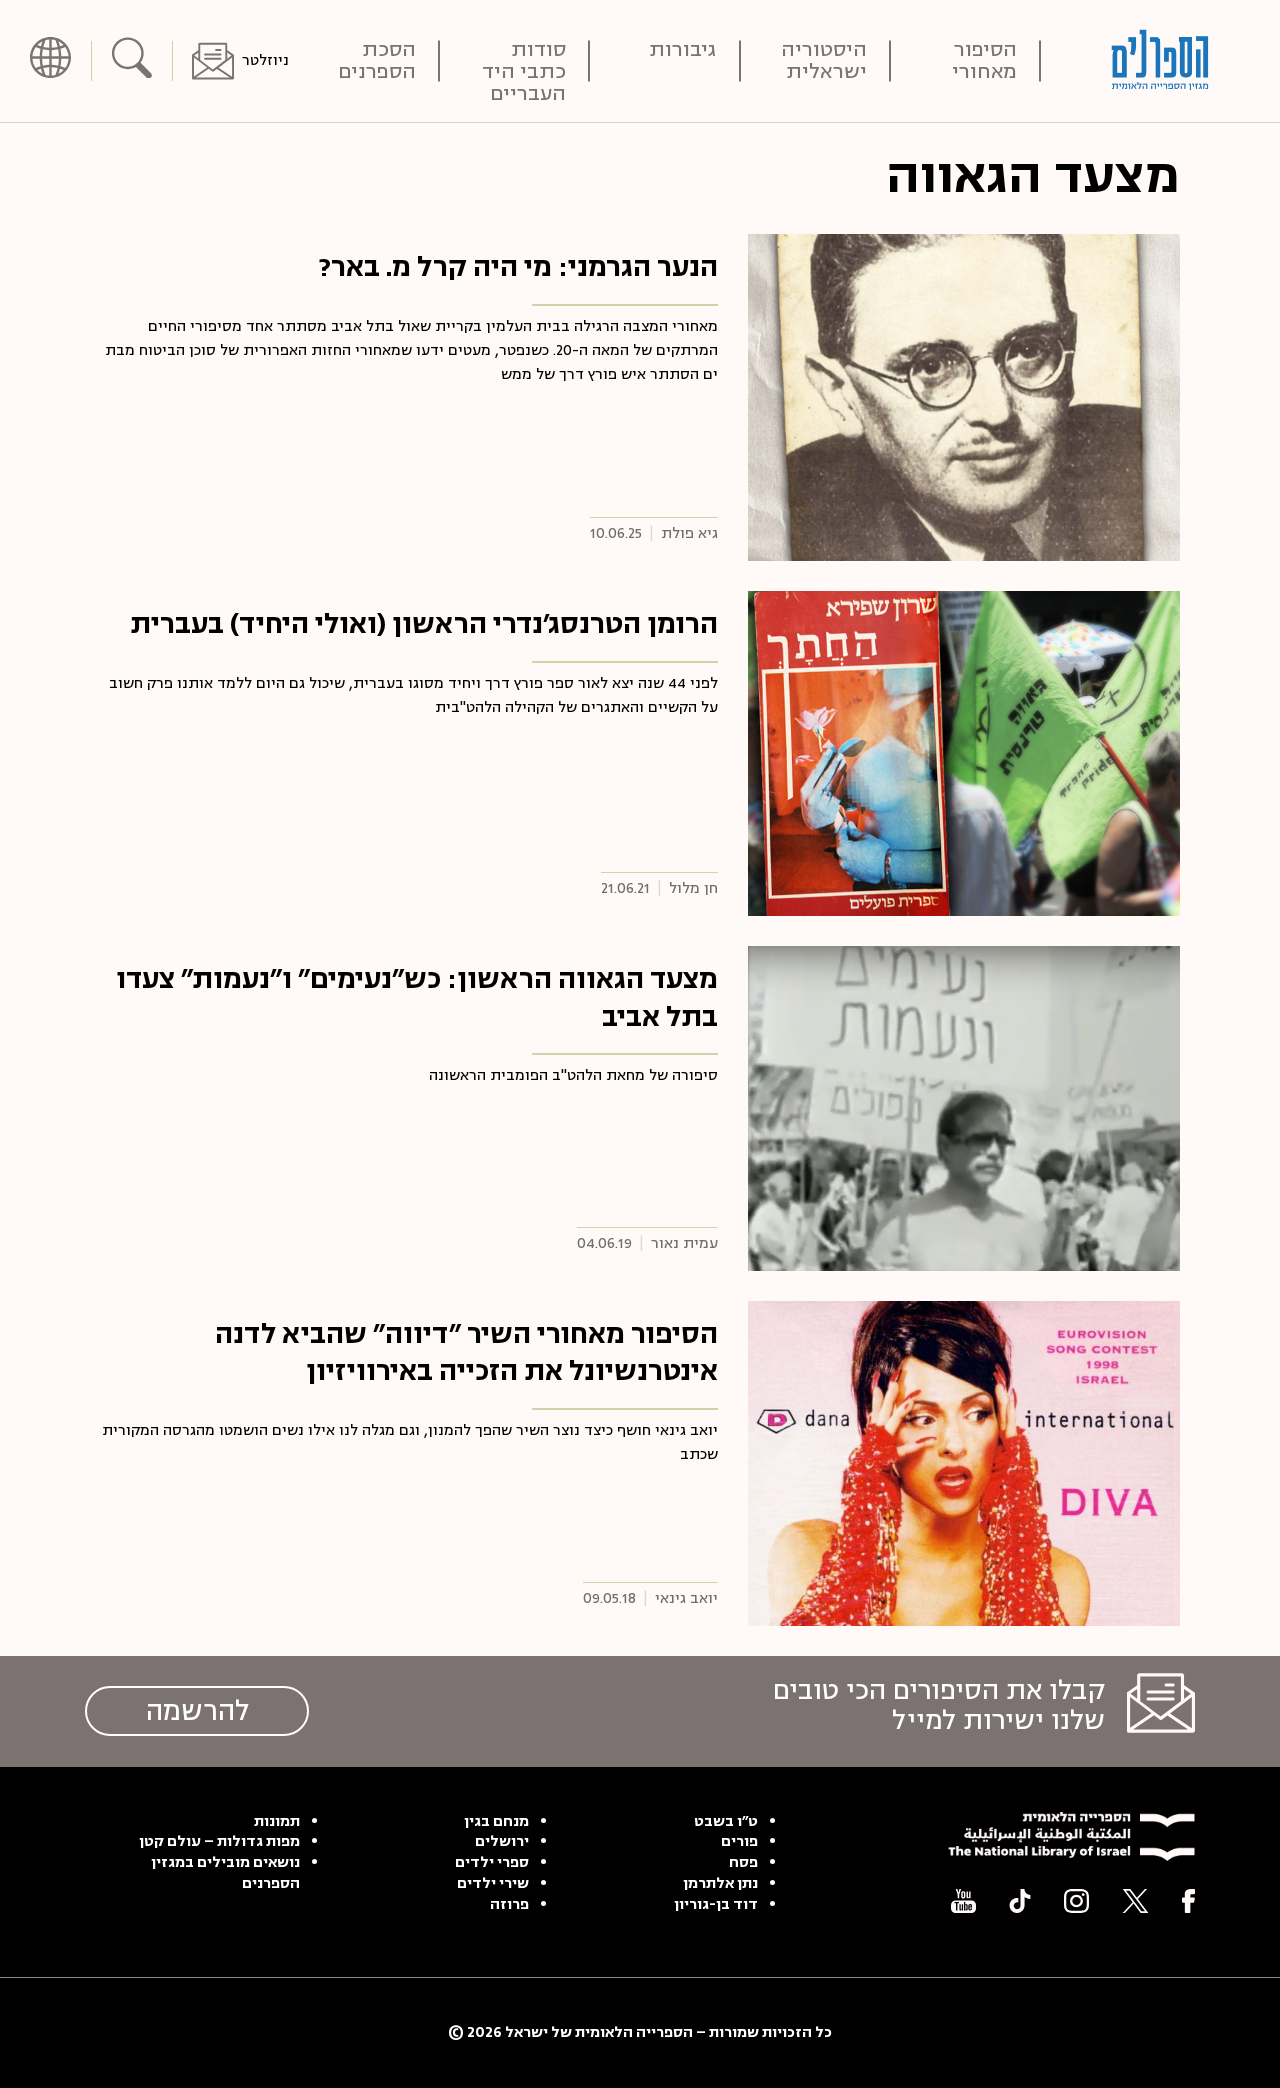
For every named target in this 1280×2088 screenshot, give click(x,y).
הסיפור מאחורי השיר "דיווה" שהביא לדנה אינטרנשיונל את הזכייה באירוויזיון (466, 1353)
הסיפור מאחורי (984, 61)
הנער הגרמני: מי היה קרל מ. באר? (518, 267)
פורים (739, 1842)
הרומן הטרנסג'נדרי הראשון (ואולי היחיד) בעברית (424, 624)
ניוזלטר (265, 60)
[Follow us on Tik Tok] (1020, 1901)
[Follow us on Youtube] (963, 1901)
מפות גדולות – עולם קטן (219, 1842)
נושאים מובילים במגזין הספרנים (225, 1873)
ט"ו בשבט (726, 1822)
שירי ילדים (493, 1884)
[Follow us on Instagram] (1076, 1901)
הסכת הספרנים (377, 61)
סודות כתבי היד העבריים (524, 61)
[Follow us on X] (1135, 1901)
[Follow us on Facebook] (1188, 1901)
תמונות (277, 1822)
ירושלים (502, 1842)
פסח (743, 1863)
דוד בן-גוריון (716, 1905)
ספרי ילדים (492, 1863)
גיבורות (683, 51)
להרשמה (197, 1711)
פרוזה (509, 1905)
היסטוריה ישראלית (824, 61)
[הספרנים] (1160, 60)
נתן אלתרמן (720, 1884)
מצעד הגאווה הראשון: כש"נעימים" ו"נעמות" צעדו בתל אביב (417, 998)
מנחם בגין (496, 1822)
